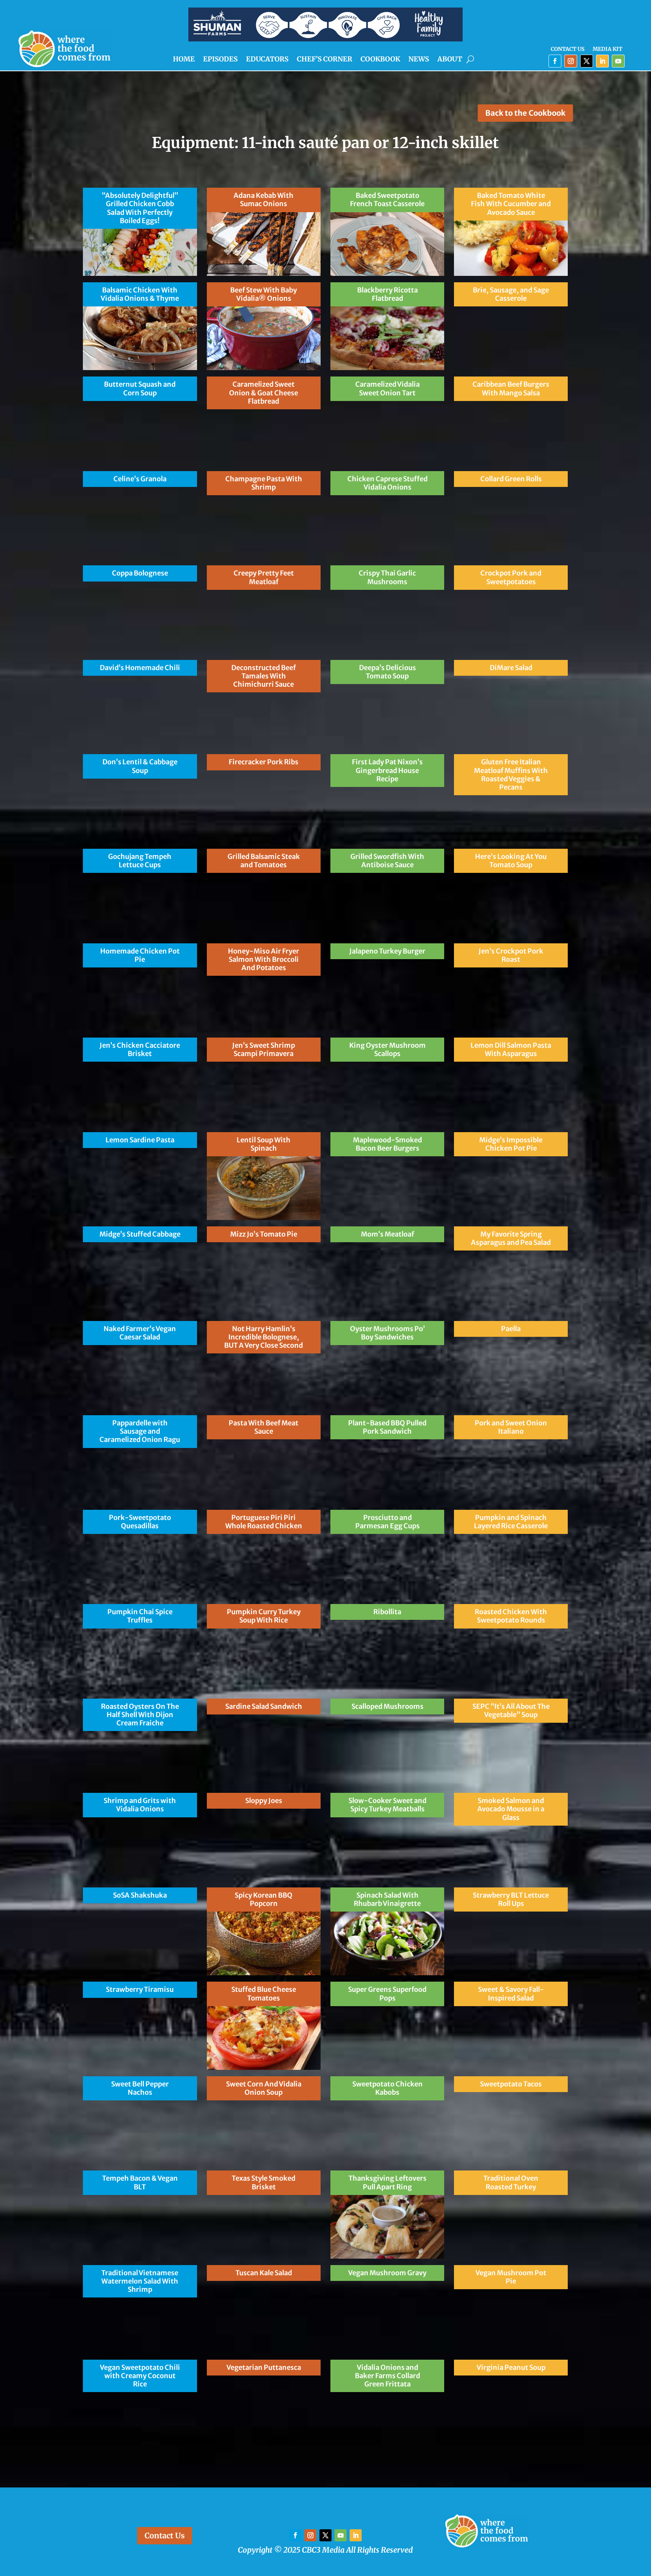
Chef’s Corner (325, 60)
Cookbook (380, 60)
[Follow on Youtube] (618, 61)
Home (184, 60)
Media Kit (607, 49)
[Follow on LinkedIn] (602, 61)
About (450, 60)
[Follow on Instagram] (571, 61)
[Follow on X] (587, 61)
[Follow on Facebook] (555, 61)
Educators (267, 60)
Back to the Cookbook (525, 113)
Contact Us (568, 49)
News (419, 60)
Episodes (220, 60)
